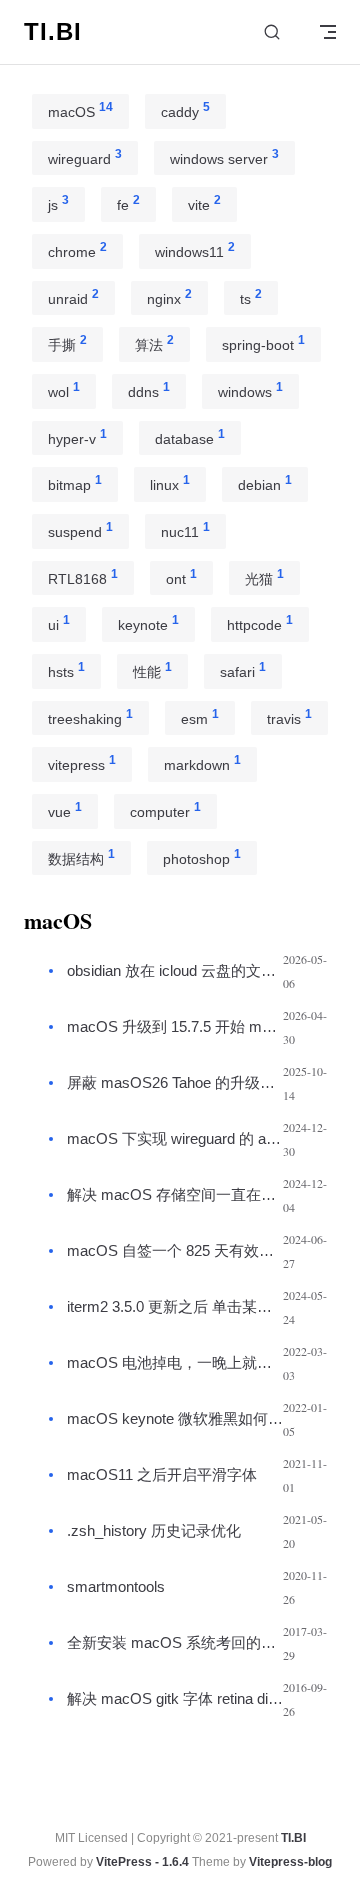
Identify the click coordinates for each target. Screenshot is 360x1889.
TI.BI (293, 1838)
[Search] (272, 32)
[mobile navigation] (328, 32)
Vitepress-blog (290, 1862)
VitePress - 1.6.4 (142, 1862)
